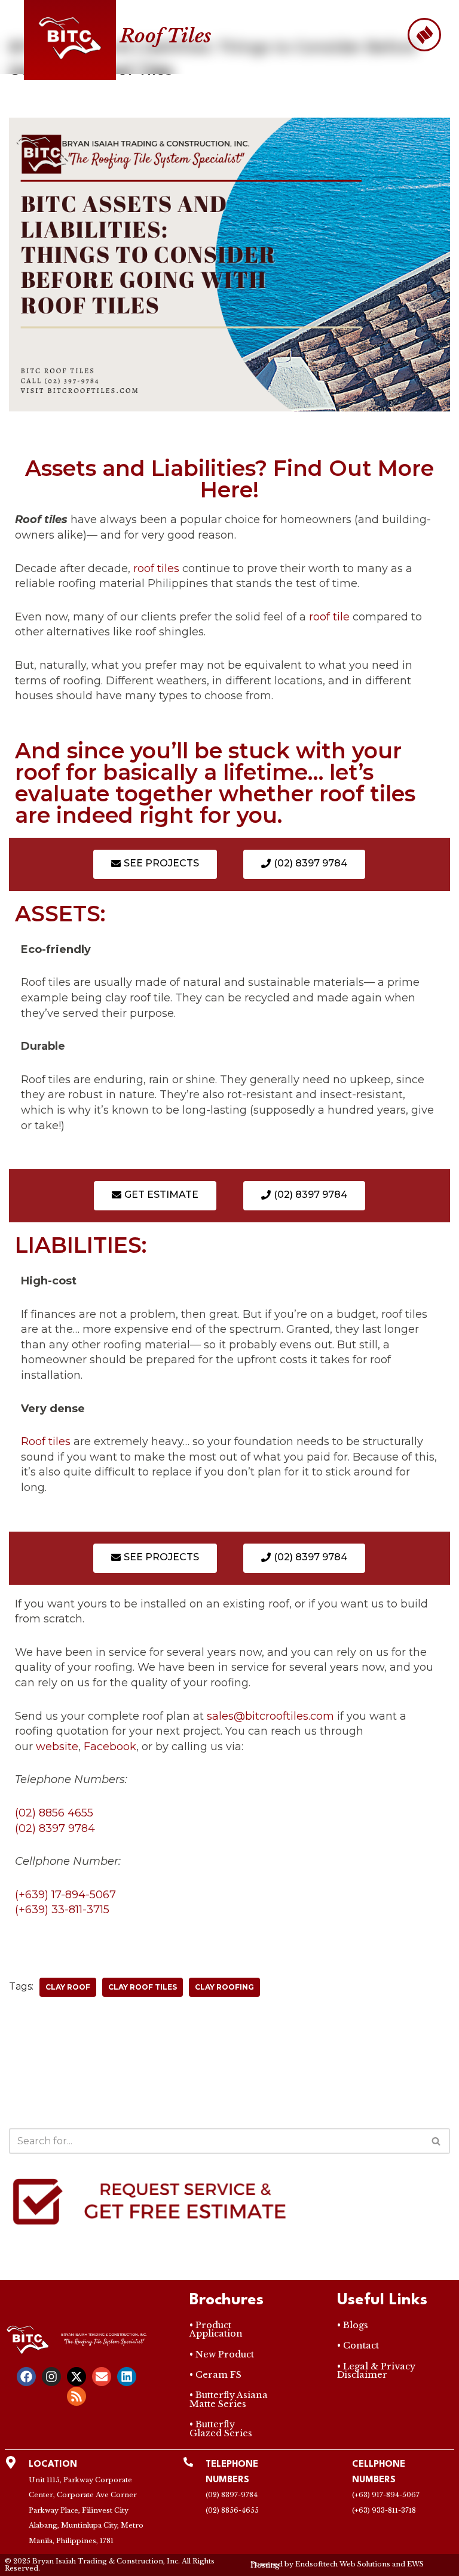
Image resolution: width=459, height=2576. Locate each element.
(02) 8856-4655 (232, 2510)
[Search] (437, 2141)
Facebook (110, 1747)
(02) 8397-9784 (232, 2495)
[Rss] (76, 2396)
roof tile (329, 617)
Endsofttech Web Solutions (343, 2564)
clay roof (68, 1987)
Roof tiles (46, 1441)
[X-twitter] (76, 2377)
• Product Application (216, 2329)
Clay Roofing (224, 1987)
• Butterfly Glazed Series (221, 2429)
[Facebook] (26, 2377)
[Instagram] (51, 2377)
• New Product (222, 2354)
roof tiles (156, 568)
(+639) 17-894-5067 (65, 1895)
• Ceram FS (215, 2375)
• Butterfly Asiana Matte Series (229, 2399)
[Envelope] (102, 2377)
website (57, 1747)
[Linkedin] (127, 2377)
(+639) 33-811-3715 (62, 1910)
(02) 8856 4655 (54, 1813)
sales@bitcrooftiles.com (270, 1716)
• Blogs (353, 2325)
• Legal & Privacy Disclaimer (376, 2371)
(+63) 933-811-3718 (384, 2510)
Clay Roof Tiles (143, 1987)
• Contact (358, 2346)
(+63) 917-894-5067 (386, 2495)
